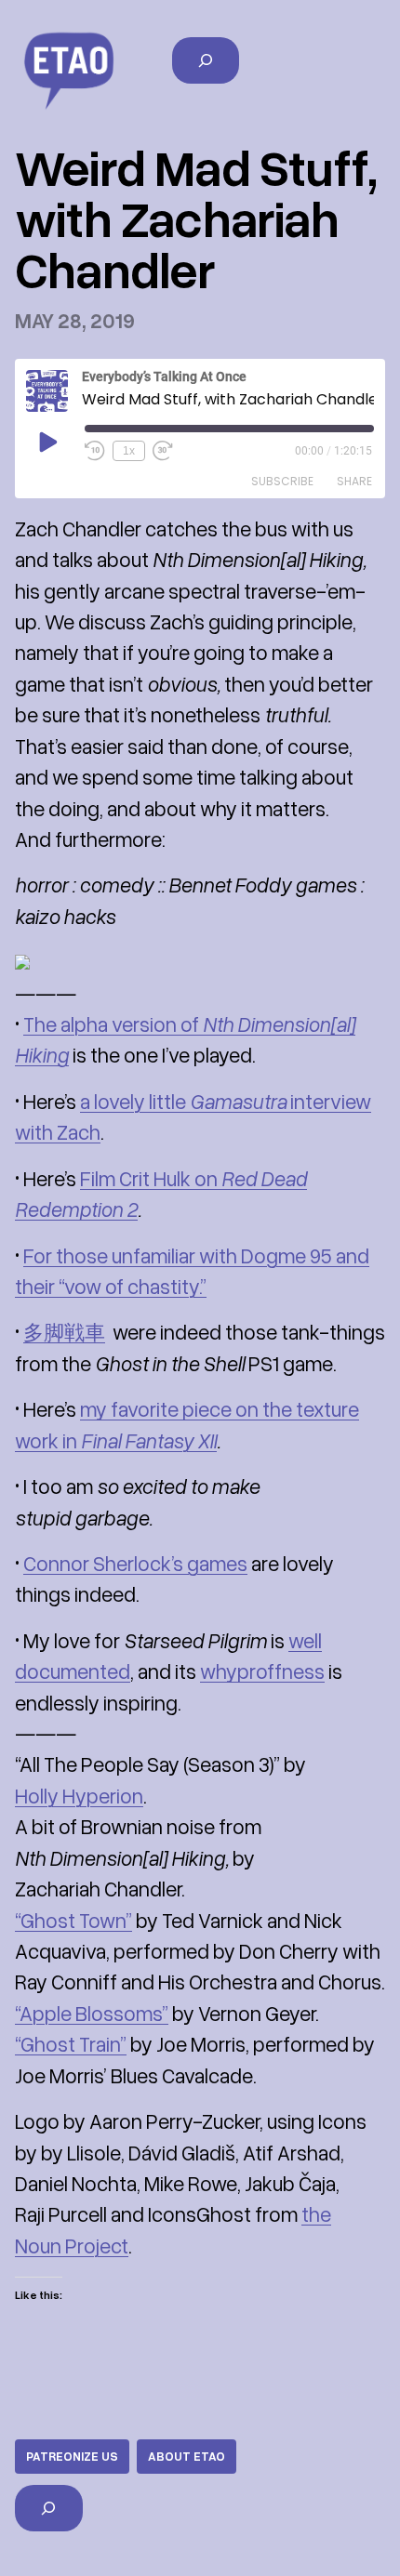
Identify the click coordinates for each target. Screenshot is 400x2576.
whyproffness (262, 1671)
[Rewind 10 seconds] (95, 451)
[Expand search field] (206, 60)
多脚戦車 (64, 1332)
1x (129, 451)
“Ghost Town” (73, 1920)
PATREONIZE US (72, 2456)
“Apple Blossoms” (92, 2013)
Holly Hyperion (79, 1796)
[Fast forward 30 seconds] (163, 451)
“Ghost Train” (71, 2044)
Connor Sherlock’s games (135, 1563)
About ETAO (187, 2456)
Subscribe (282, 481)
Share (354, 481)
